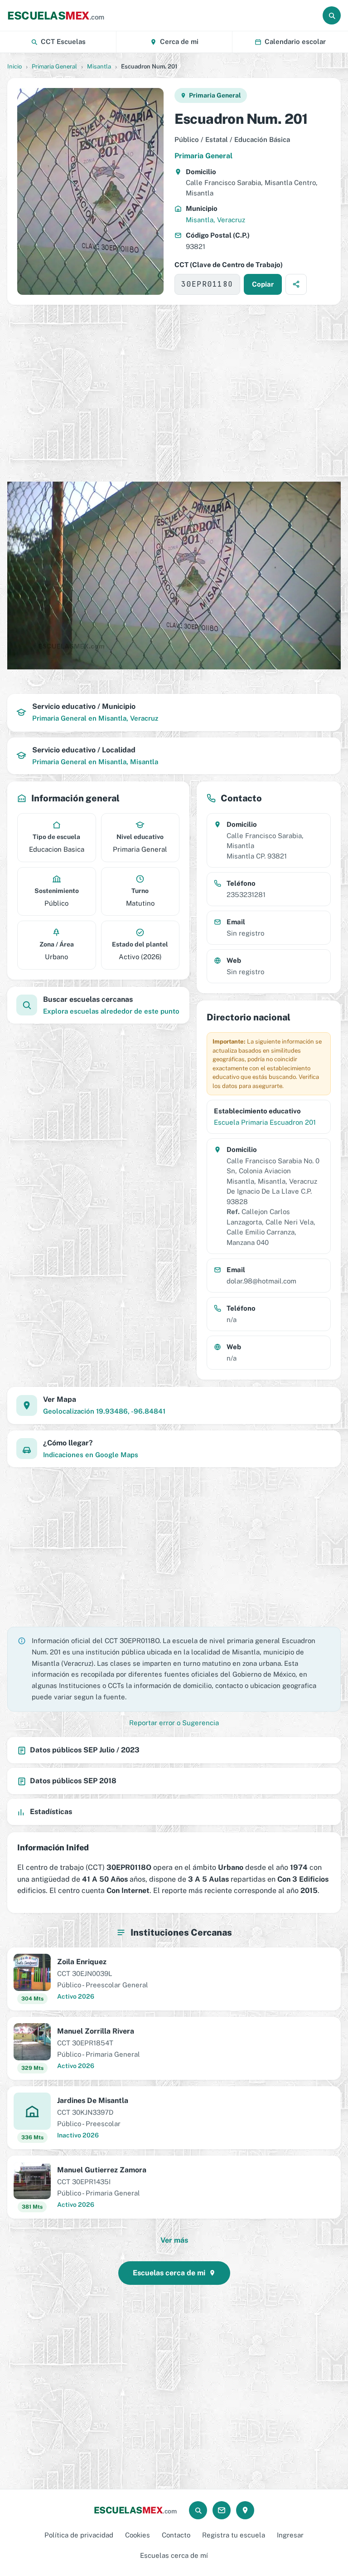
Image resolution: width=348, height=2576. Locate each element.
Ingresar (290, 2535)
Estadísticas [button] (51, 1812)
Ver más (174, 2240)
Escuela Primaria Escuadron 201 (265, 1122)
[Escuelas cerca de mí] (245, 2510)
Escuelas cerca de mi (169, 2273)
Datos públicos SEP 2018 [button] (73, 1781)
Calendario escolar (295, 41)
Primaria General (54, 66)
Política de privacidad (79, 2535)
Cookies (138, 2535)
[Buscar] (332, 15)
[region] (174, 385)
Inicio (14, 66)
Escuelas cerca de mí (174, 2555)
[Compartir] (296, 284)
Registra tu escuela (234, 2535)
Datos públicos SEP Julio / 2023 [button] (85, 1750)
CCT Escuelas (63, 41)
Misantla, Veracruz (215, 220)
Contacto (176, 2535)
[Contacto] (222, 2510)
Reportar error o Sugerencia (174, 1723)
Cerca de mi (179, 41)
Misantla (99, 66)
